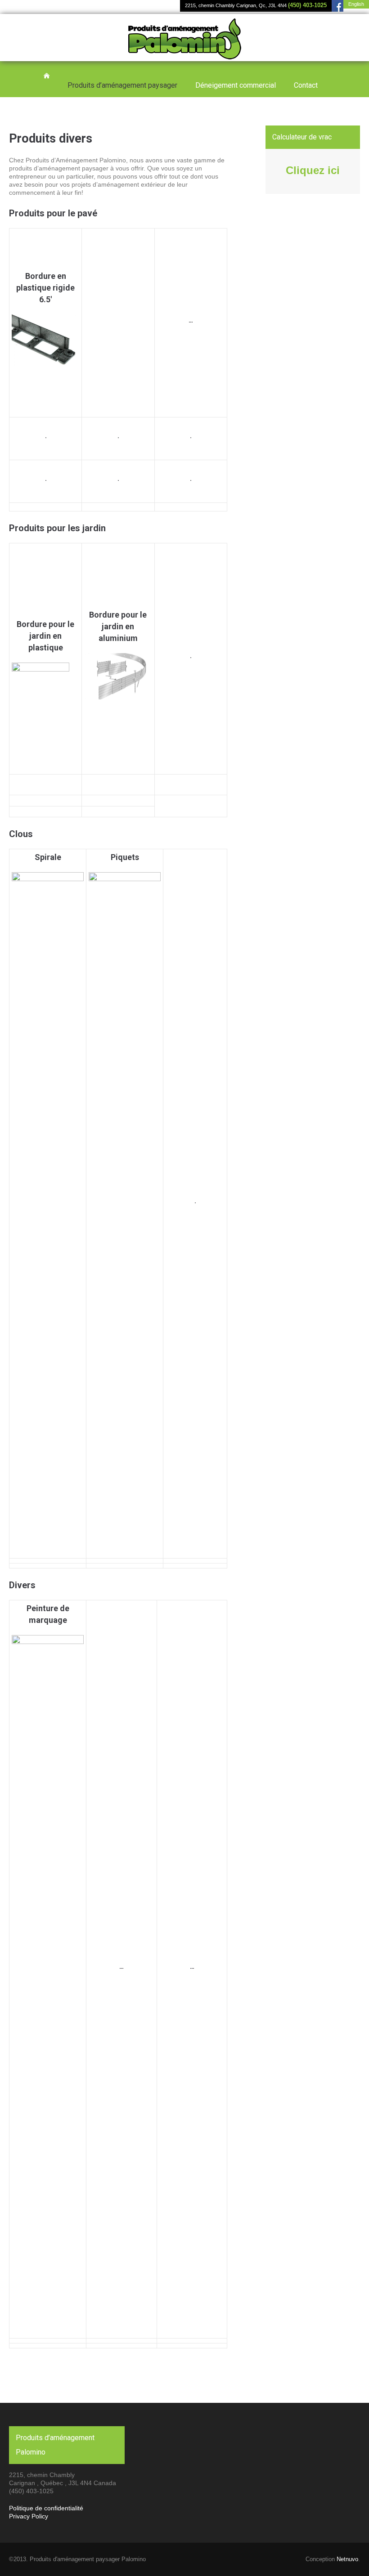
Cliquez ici (313, 170)
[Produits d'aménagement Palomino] (185, 50)
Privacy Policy (29, 2516)
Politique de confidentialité (46, 2508)
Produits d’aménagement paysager (122, 85)
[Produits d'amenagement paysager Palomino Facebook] (337, 6)
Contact (306, 85)
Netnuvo (347, 2559)
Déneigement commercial (236, 85)
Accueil (47, 76)
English (356, 4)
